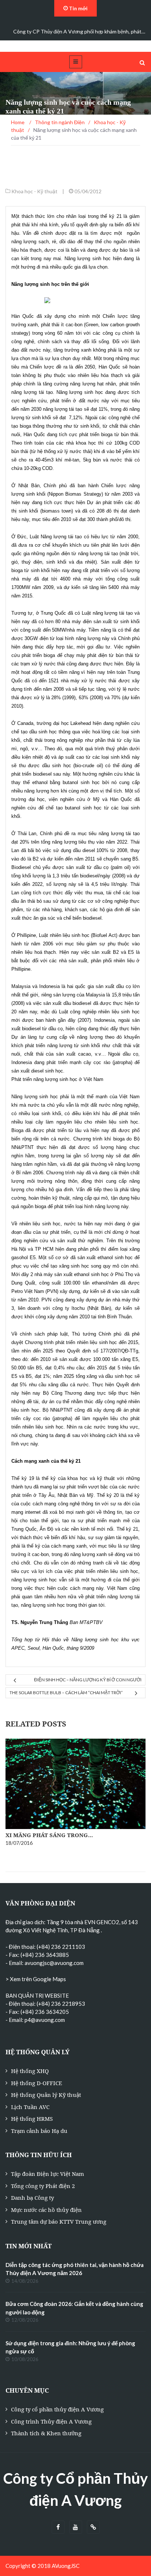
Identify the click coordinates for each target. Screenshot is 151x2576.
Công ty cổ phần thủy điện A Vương (57, 2409)
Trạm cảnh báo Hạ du (39, 2131)
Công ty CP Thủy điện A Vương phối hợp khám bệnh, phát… (79, 31)
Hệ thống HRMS (32, 2119)
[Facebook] (58, 2527)
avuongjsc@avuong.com (54, 1963)
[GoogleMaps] (93, 2527)
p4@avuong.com (45, 2020)
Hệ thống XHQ (30, 2071)
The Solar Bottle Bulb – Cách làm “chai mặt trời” (66, 1693)
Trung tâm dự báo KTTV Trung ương (59, 2221)
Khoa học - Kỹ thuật (34, 191)
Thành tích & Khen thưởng (46, 2433)
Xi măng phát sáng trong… (49, 1835)
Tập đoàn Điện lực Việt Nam (47, 2174)
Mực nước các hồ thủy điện (46, 2210)
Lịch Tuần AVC (30, 2107)
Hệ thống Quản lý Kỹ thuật (46, 2095)
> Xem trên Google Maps (36, 1979)
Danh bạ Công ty (32, 2198)
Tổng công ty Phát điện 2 (43, 2186)
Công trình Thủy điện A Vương (51, 2421)
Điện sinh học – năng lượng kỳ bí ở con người (88, 1680)
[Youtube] (76, 2527)
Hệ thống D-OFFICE (36, 2083)
